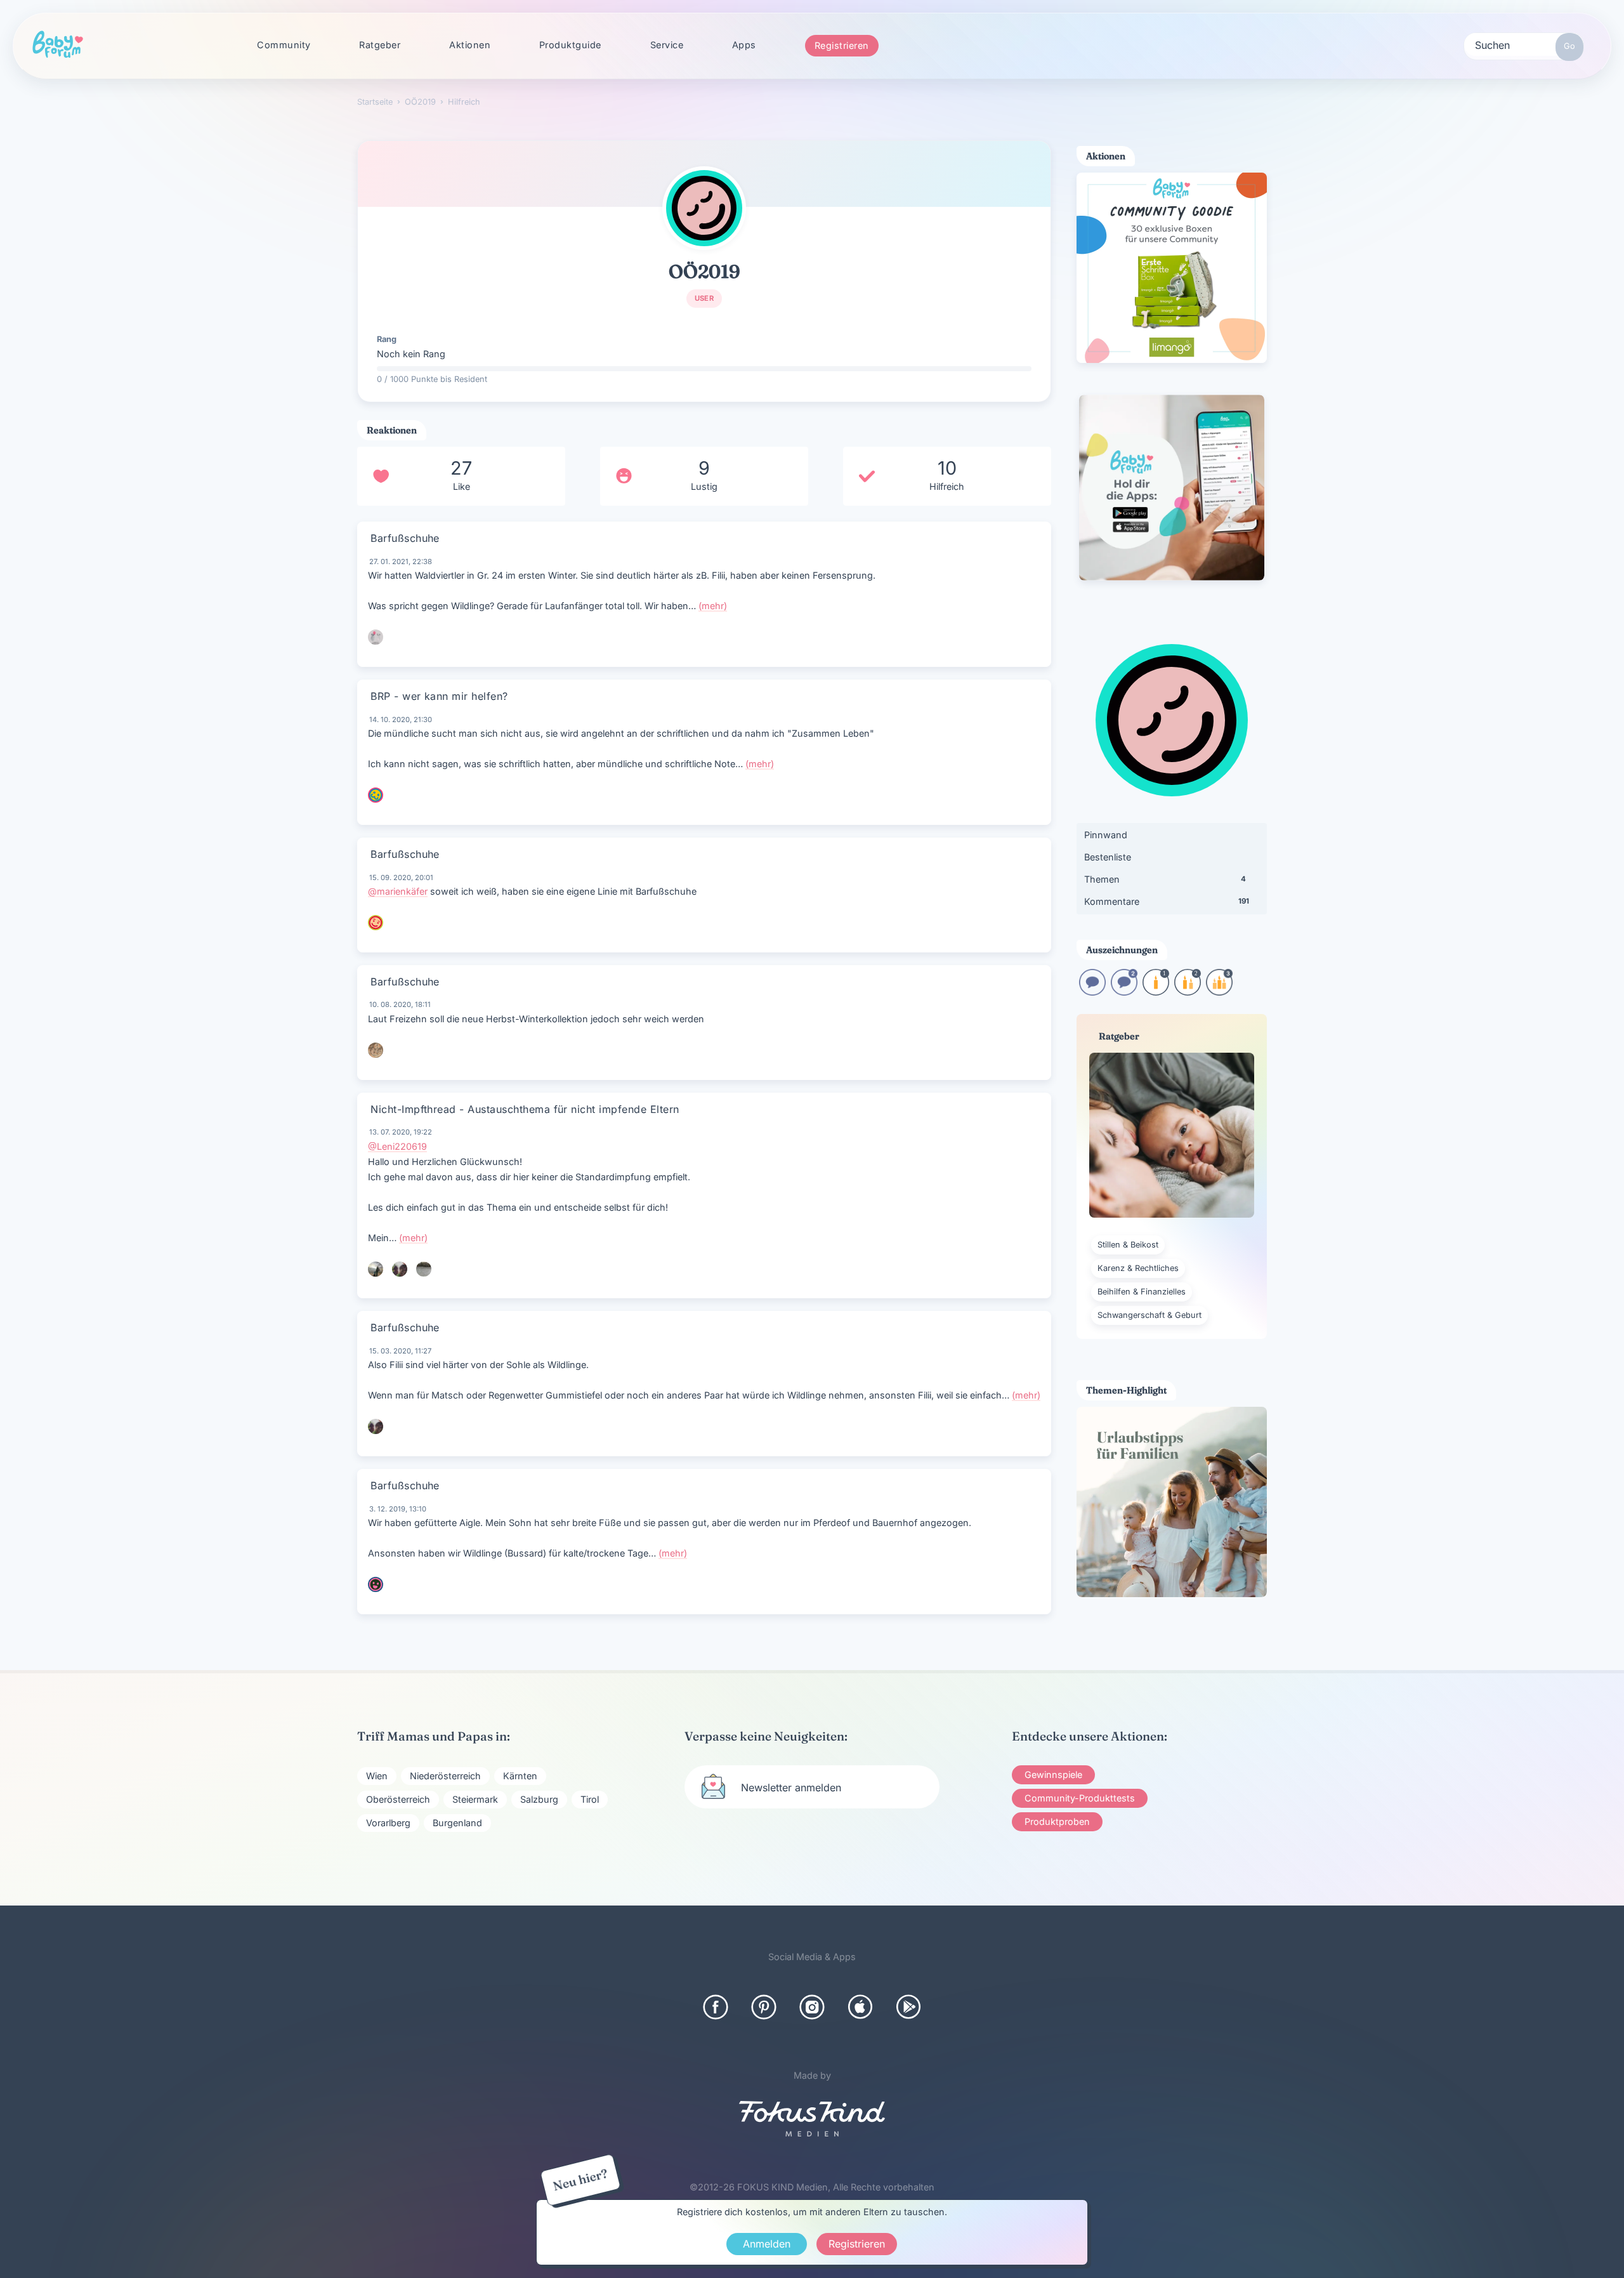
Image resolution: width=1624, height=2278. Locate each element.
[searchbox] (1524, 44)
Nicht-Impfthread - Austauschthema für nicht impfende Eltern (525, 1109)
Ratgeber (380, 45)
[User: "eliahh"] (376, 1584)
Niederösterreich (445, 1776)
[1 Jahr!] (1156, 991)
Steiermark (475, 1799)
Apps (744, 45)
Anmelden (767, 2244)
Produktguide (570, 45)
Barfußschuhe (405, 538)
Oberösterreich (398, 1799)
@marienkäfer (398, 891)
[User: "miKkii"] (376, 1050)
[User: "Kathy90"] (376, 795)
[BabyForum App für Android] (908, 2007)
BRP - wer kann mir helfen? (439, 696)
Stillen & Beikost (1128, 1245)
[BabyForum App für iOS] (860, 2007)
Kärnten (520, 1776)
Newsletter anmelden (791, 1788)
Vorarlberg (388, 1823)
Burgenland (457, 1823)
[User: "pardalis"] (424, 1269)
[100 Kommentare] (1124, 991)
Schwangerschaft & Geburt (1149, 1315)
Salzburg (539, 1799)
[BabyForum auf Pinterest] (764, 2007)
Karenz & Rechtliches (1138, 1268)
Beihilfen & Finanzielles (1142, 1292)
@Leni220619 (397, 1146)
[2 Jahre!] (1188, 991)
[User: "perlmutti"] (400, 1269)
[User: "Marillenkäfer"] (376, 923)
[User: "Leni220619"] (376, 1269)
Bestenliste (1108, 857)
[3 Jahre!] (1219, 991)
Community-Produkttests (1080, 1798)
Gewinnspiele (1053, 1774)
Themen (1165, 879)
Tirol (590, 1799)
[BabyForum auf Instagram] (812, 2007)
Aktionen (470, 45)
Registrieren (842, 45)
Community (284, 45)
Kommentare (1167, 901)
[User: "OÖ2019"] (704, 208)
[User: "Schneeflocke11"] (376, 637)
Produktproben (1057, 1821)
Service (667, 45)
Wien (377, 1776)
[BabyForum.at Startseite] (58, 45)
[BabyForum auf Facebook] (716, 2007)
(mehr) (713, 606)
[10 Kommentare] (1092, 991)
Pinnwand (1106, 835)
